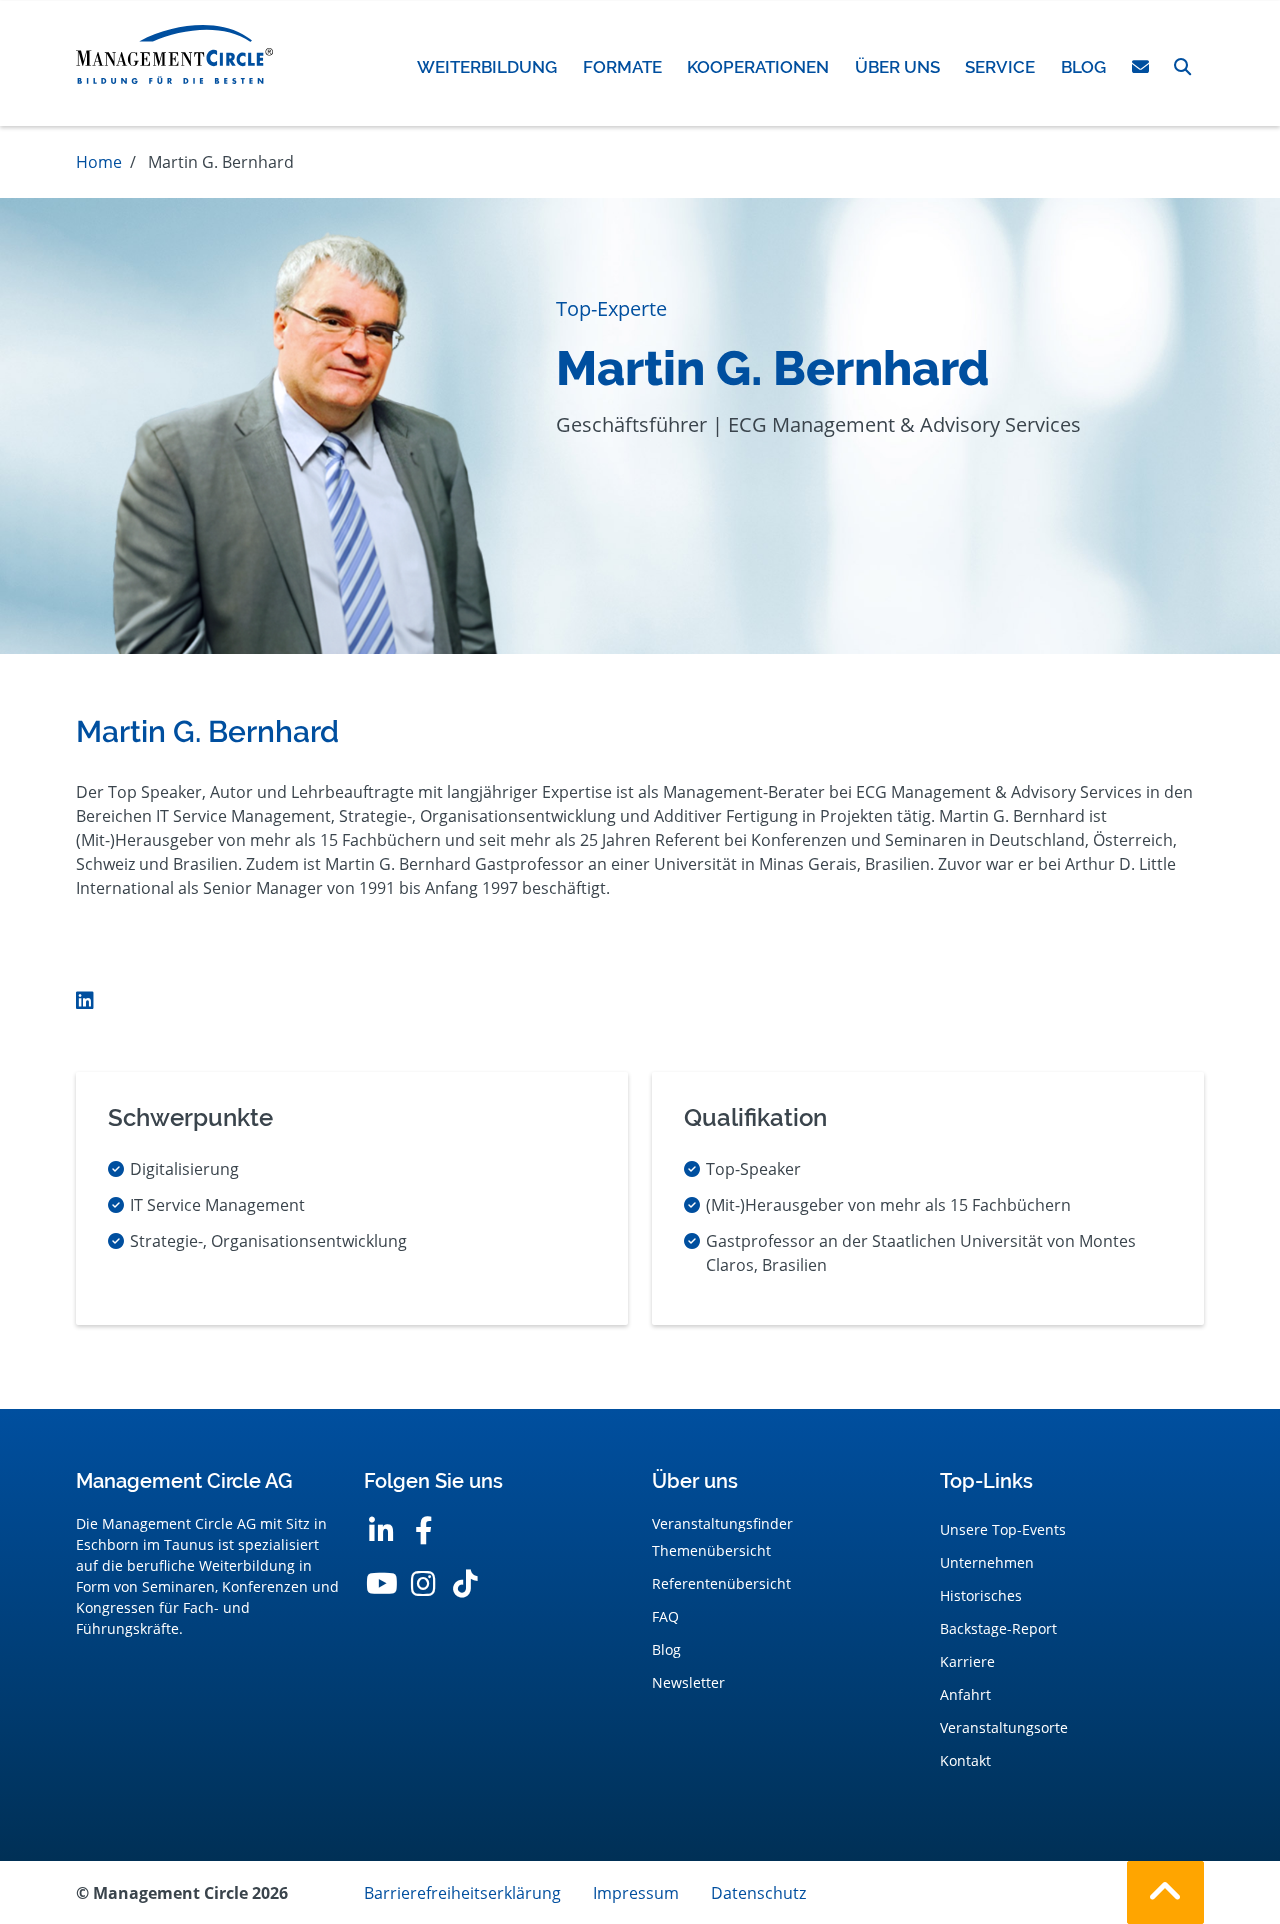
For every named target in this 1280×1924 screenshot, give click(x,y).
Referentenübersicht (721, 1583)
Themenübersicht (711, 1550)
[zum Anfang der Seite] (1165, 1892)
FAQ (665, 1616)
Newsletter (688, 1682)
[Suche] (1182, 67)
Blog (666, 1649)
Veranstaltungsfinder (722, 1523)
